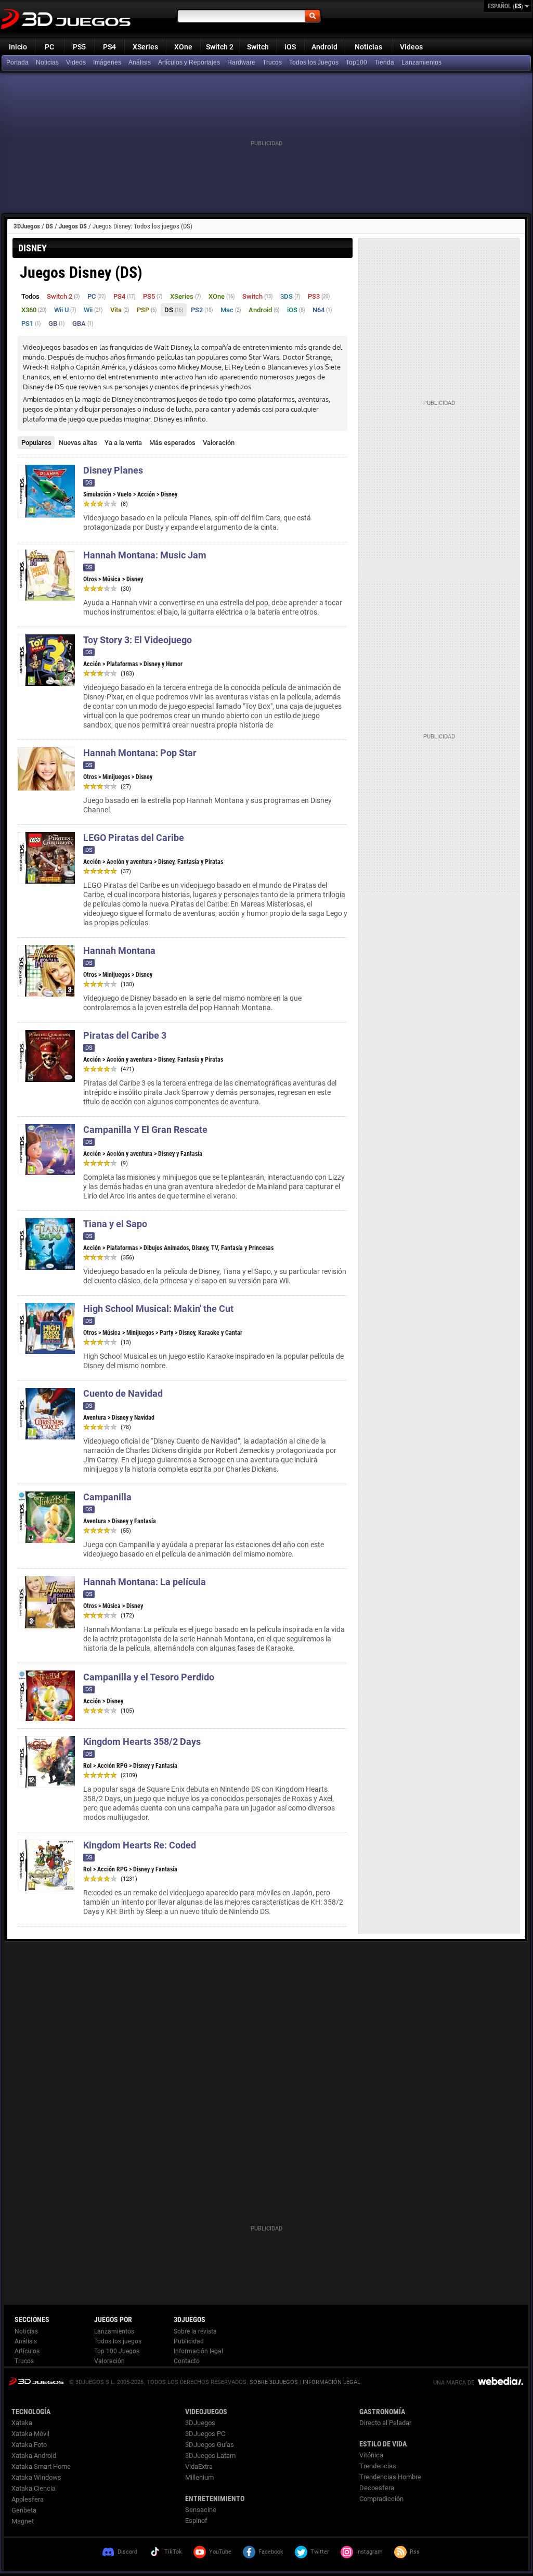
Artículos (27, 2351)
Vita (120, 310)
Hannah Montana (119, 951)
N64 (322, 310)
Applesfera (28, 2499)
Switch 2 (220, 47)
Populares (36, 443)
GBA (83, 323)
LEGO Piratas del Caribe (134, 838)
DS (49, 226)
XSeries (145, 47)
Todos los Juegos (314, 62)
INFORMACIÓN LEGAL (331, 2382)
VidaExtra (199, 2466)
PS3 (319, 296)
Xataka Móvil (30, 2434)
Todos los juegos (118, 2341)
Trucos (272, 62)
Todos (30, 296)
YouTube (220, 2552)
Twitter (320, 2552)
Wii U (65, 310)
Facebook (271, 2552)
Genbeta (24, 2510)
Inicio (18, 47)
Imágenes (107, 62)
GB (57, 323)
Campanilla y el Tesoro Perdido (149, 1677)
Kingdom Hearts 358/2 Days (142, 1742)
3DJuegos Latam (210, 2456)
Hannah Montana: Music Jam (145, 555)
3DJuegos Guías (210, 2445)
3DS (290, 296)
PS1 (31, 323)
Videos (411, 47)
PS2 (202, 310)
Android (324, 47)
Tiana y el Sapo (115, 1224)
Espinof (196, 2521)
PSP (147, 310)
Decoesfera (377, 2488)
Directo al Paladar (385, 2423)
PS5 (79, 47)
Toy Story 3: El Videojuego (138, 640)
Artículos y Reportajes (189, 62)
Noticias (368, 47)
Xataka (22, 2423)
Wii (93, 310)
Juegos (36, 2381)
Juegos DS (73, 226)
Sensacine (201, 2510)
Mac (231, 310)
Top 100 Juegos (117, 2351)
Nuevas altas (78, 443)
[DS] (385, 63)
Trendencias (378, 2466)
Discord (127, 2552)
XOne (183, 47)
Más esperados (172, 443)
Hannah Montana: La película (145, 1582)
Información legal (198, 2351)
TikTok (173, 2552)
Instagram (369, 2552)
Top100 (356, 62)
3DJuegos (27, 226)
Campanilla (107, 1497)
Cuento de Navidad (123, 1393)
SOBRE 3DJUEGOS (274, 2382)
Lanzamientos (421, 62)
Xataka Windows (36, 2477)
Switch (258, 47)
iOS (290, 47)
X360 (34, 310)
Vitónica (371, 2455)
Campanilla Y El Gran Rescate (145, 1130)
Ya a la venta (123, 443)
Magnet (23, 2521)
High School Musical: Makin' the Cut (158, 1309)
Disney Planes (113, 470)
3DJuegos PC (205, 2434)
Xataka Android (34, 2456)
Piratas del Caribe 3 (125, 1035)
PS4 (109, 47)
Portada (17, 62)
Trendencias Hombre (390, 2477)
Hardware (241, 62)
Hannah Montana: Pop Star (140, 753)
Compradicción (381, 2499)
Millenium (199, 2477)
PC (49, 47)
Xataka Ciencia (34, 2488)
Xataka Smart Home (41, 2466)
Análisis (140, 62)
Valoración (219, 443)
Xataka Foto (29, 2445)
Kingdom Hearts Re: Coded (140, 1845)
